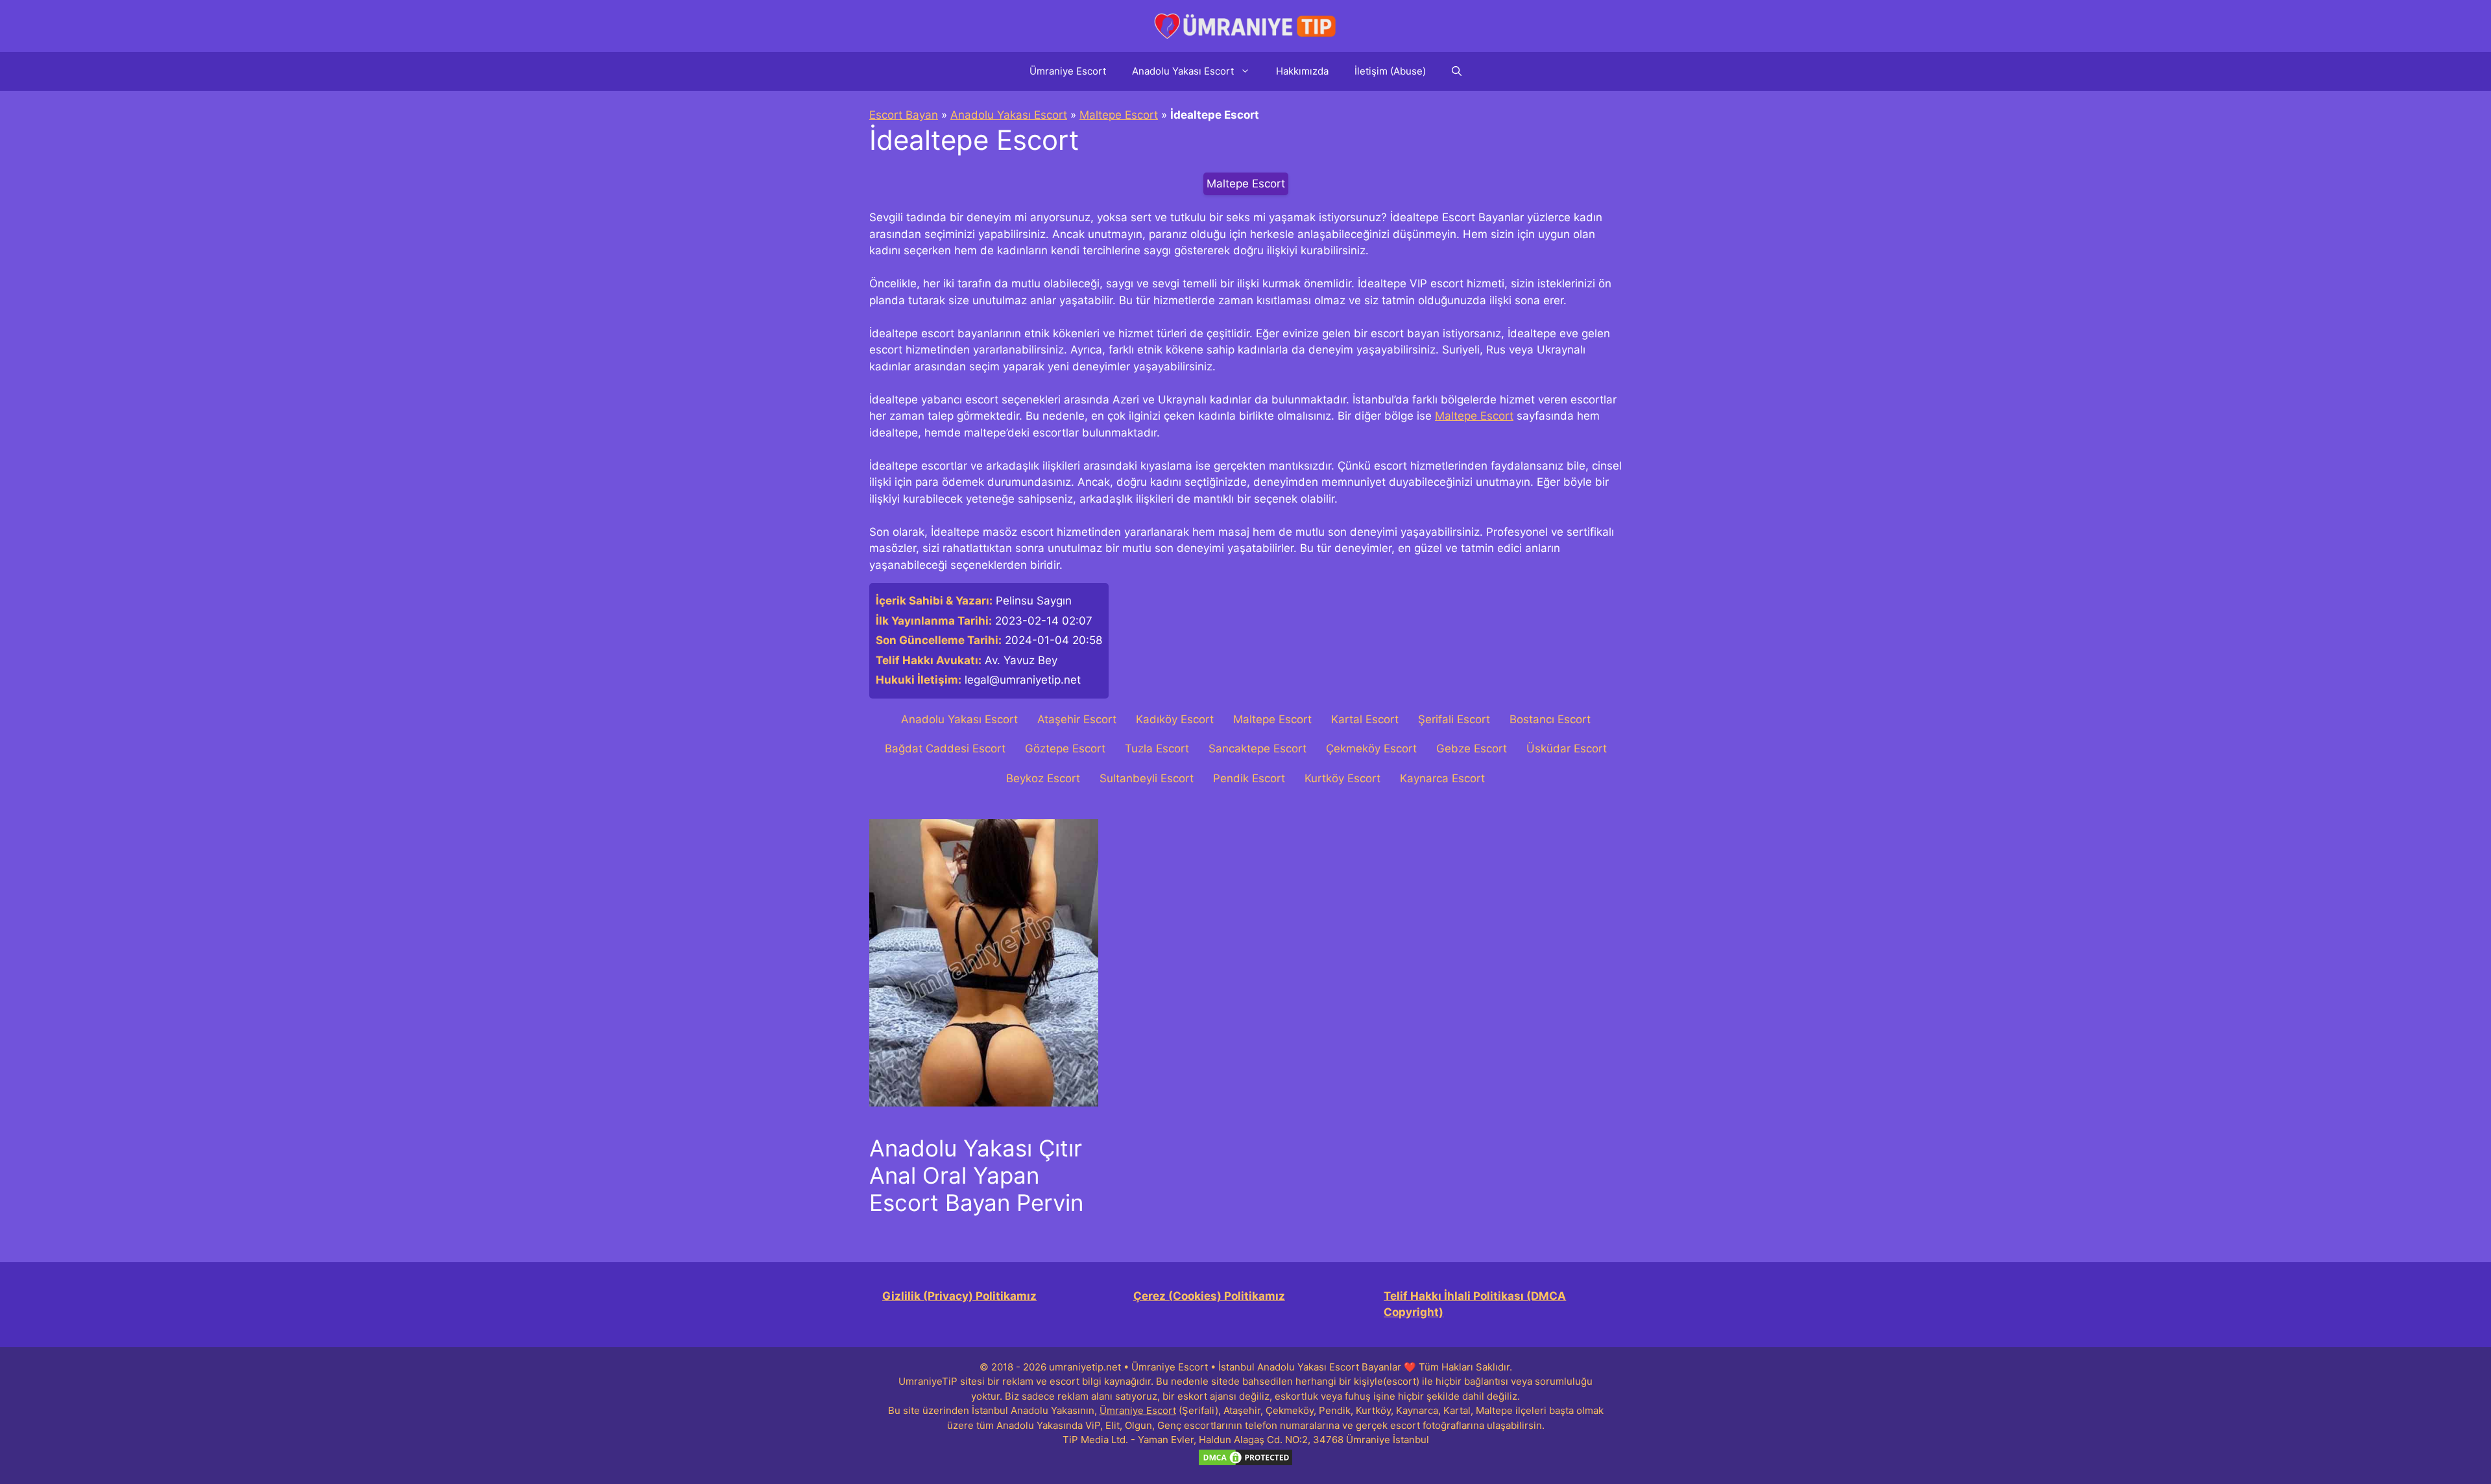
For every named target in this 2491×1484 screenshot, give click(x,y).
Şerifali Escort (1454, 719)
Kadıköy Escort (1175, 719)
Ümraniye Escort (1068, 71)
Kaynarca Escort (1442, 778)
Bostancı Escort (1550, 719)
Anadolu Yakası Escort (1183, 71)
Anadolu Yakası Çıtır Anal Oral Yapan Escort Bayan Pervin (976, 1175)
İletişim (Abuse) (1390, 71)
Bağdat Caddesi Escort (945, 748)
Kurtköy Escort (1342, 778)
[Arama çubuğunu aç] (1457, 71)
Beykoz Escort (1043, 778)
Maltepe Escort (1119, 115)
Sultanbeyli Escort (1147, 778)
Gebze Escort (1472, 748)
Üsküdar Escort (1567, 748)
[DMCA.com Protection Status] (1245, 1464)
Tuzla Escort (1157, 748)
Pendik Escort (1249, 778)
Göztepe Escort (1065, 748)
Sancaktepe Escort (1258, 748)
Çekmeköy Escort (1371, 748)
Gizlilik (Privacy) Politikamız (959, 1296)
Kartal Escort (1365, 719)
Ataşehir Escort (1077, 719)
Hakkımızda (1302, 71)
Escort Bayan (904, 115)
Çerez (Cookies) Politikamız (1209, 1296)
